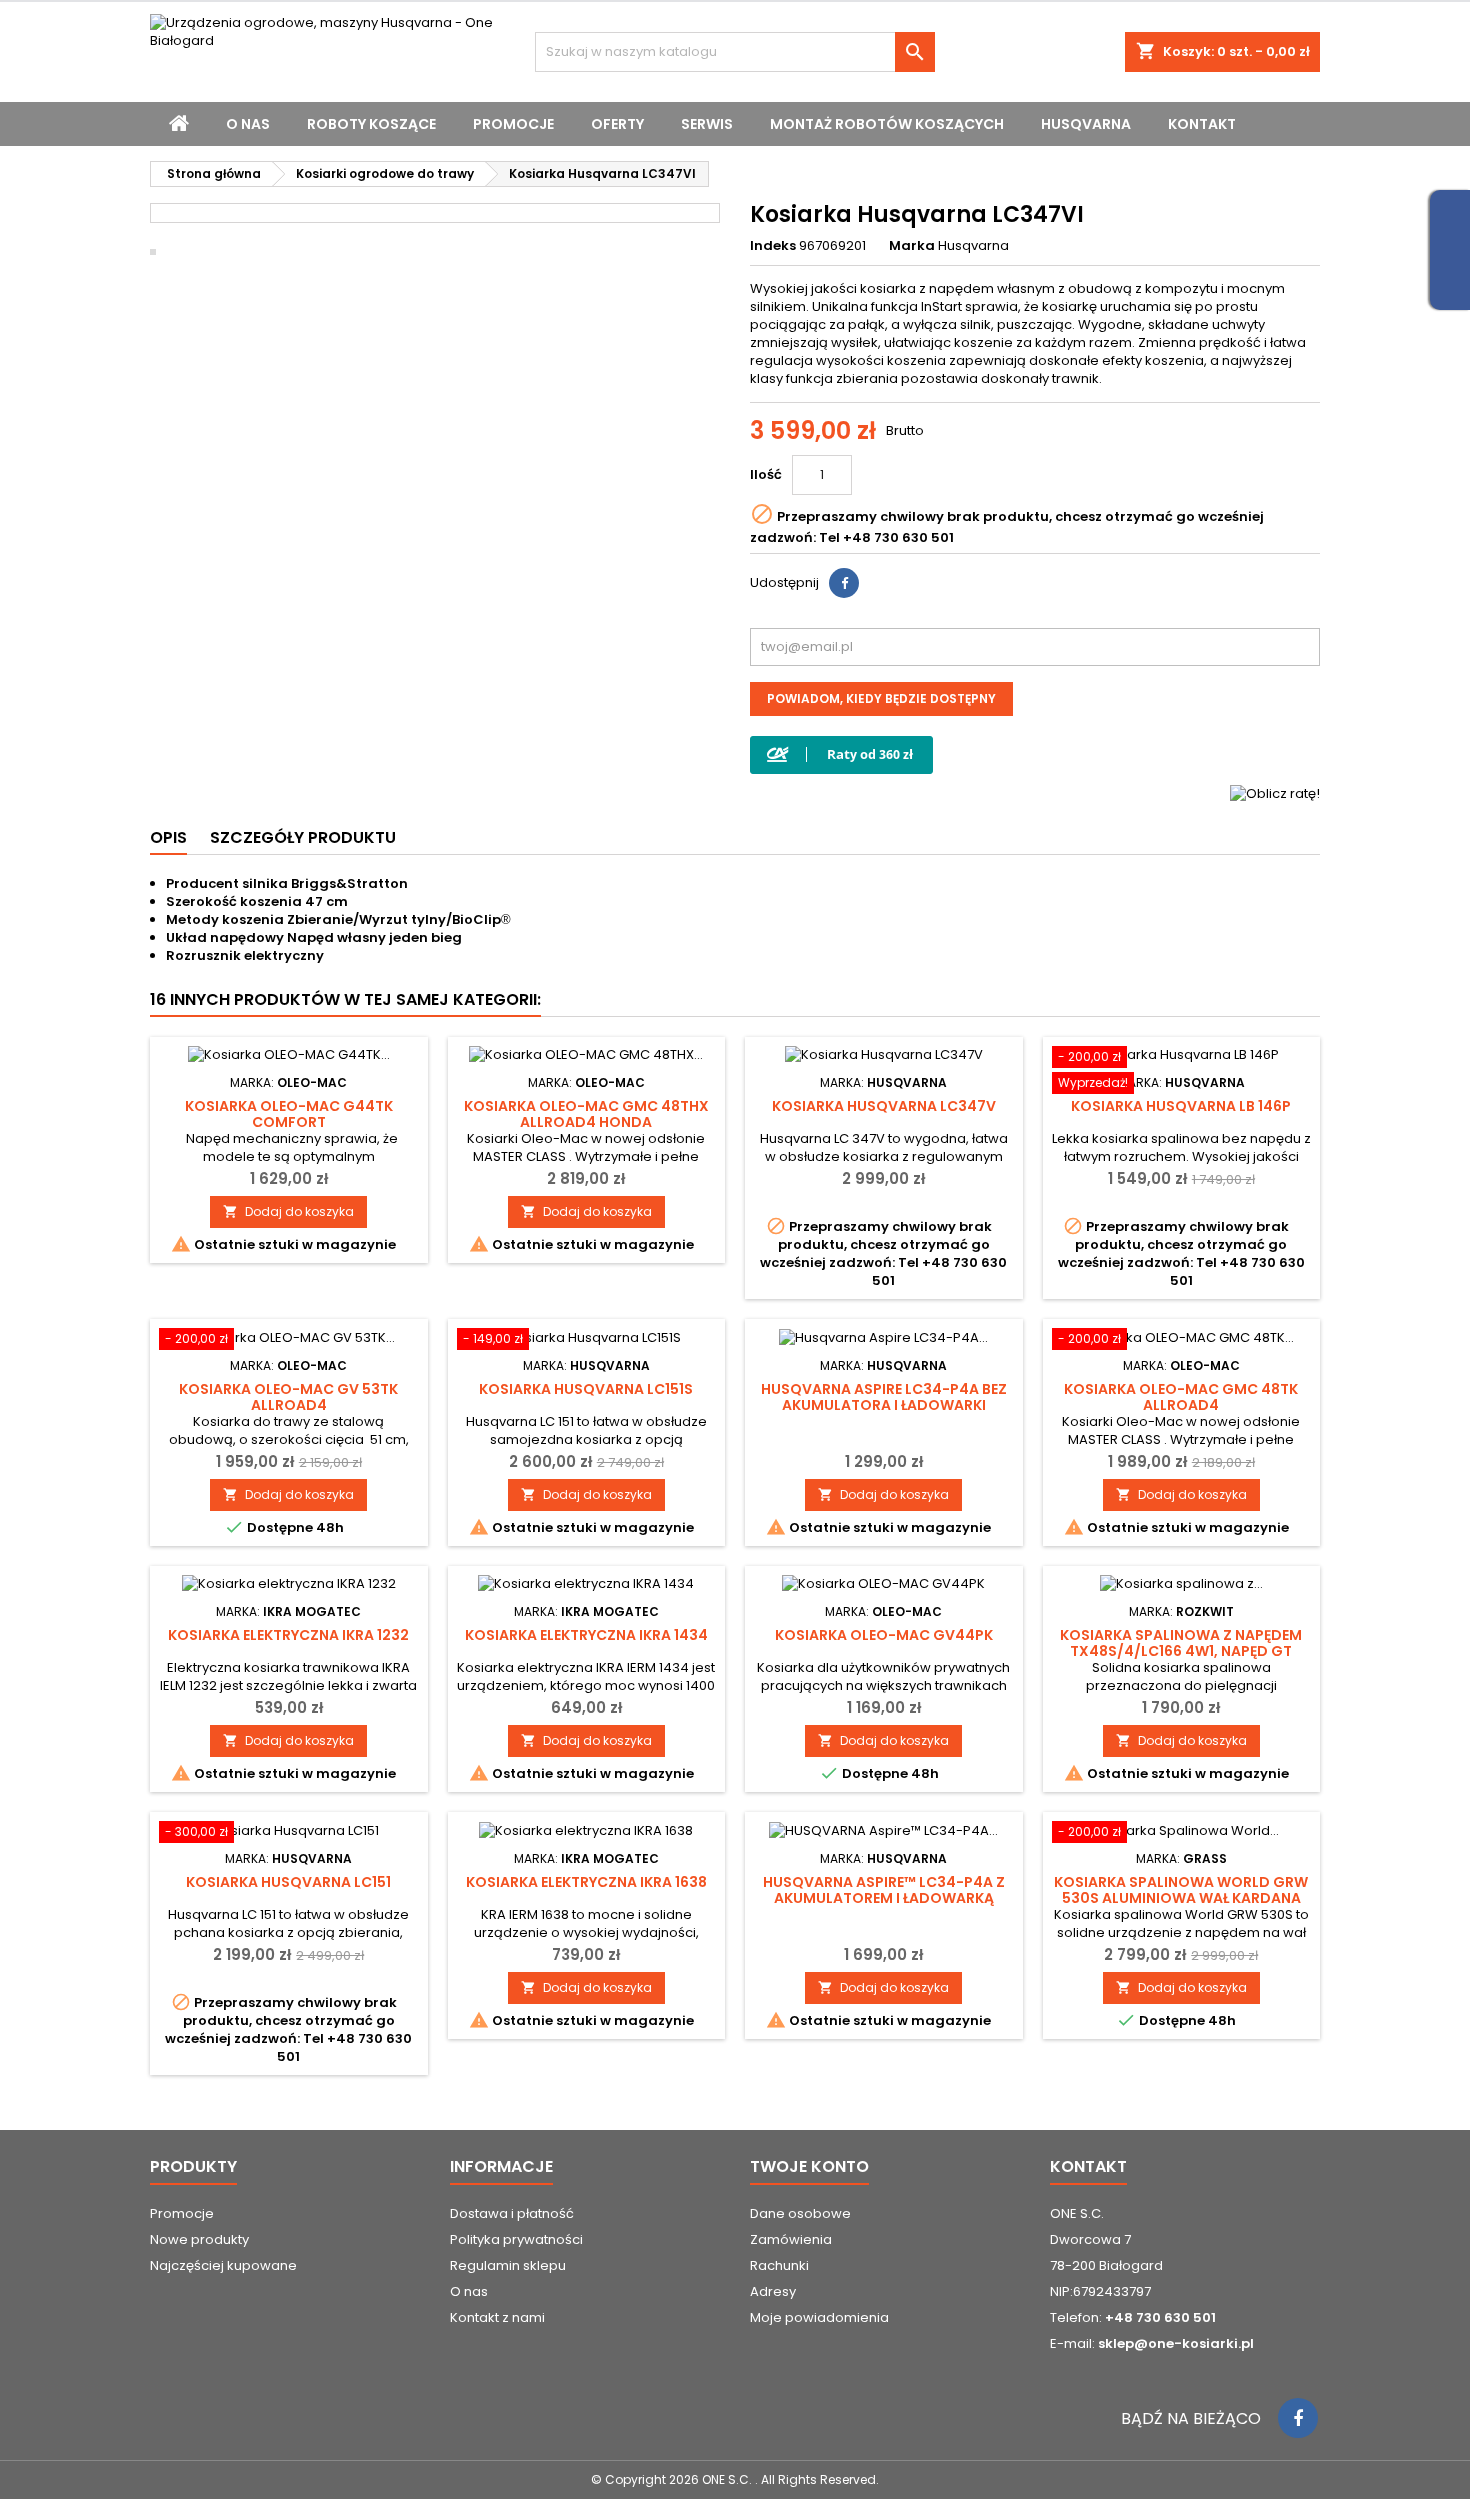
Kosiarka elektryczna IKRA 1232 (288, 1635)
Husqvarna (1086, 124)
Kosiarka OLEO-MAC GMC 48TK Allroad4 (1181, 1397)
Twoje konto (809, 2166)
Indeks (773, 246)
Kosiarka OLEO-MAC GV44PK (884, 1635)
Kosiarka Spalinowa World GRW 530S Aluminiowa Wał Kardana (1181, 1890)
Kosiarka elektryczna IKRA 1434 (586, 1635)
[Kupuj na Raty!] (841, 754)
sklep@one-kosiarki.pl (1176, 2343)
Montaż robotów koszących (887, 124)
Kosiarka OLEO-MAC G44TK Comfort (289, 1114)
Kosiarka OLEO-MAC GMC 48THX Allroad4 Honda (586, 1114)
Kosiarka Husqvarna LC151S (586, 1389)
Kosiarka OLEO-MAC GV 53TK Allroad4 (288, 1397)
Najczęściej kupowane (223, 2265)
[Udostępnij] (844, 583)
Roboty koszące (371, 124)
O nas (248, 124)
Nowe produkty (199, 2239)
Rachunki (779, 2265)
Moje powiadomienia (819, 2317)
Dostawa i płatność (512, 2213)
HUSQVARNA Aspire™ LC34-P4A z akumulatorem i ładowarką (884, 1890)
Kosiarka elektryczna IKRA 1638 (586, 1882)
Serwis (707, 124)
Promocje (513, 124)
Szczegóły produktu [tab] (303, 837)
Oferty (617, 124)
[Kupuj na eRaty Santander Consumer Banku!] (1275, 792)
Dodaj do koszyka (288, 1211)
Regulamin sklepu (508, 2265)
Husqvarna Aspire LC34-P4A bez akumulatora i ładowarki (884, 1397)
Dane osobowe (800, 2213)
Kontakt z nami (497, 2317)
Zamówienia (791, 2239)
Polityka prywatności (516, 2239)
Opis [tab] (168, 837)
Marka (912, 246)
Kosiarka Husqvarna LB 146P (1181, 1106)
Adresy (773, 2291)
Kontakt (1202, 124)
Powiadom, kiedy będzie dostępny (881, 698)
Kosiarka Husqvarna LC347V (884, 1106)
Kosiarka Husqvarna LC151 (288, 1882)
